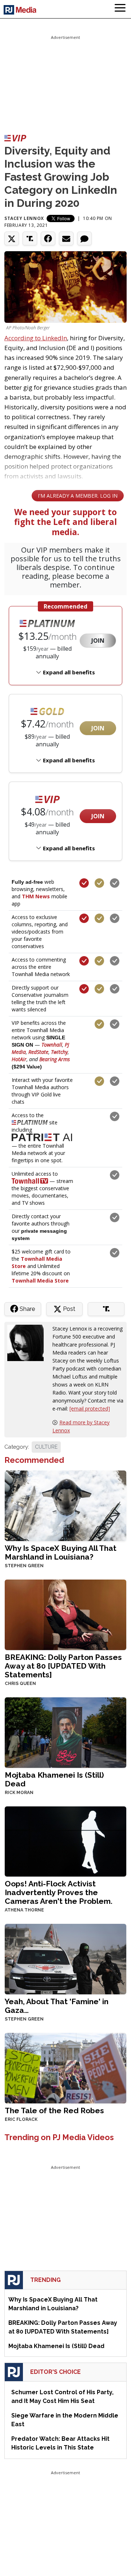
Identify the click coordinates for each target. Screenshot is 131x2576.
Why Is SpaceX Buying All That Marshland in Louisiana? (61, 1552)
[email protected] (90, 1409)
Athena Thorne (24, 1910)
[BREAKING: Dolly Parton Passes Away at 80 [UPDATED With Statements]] (65, 1614)
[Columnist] (28, 1342)
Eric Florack (21, 2119)
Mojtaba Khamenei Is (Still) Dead (54, 1779)
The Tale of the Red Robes (54, 2110)
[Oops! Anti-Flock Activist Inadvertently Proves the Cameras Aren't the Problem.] (65, 1841)
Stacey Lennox (24, 218)
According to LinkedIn (36, 338)
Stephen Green (24, 1566)
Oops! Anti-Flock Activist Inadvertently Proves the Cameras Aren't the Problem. (59, 1892)
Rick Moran (19, 1793)
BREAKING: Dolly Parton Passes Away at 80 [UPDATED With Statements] (63, 1666)
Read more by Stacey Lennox (81, 1426)
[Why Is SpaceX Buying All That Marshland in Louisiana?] (65, 1505)
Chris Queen (20, 1684)
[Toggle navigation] (120, 9)
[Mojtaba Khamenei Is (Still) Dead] (65, 1732)
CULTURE (46, 1447)
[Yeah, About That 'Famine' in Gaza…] (65, 1959)
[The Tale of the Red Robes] (65, 2068)
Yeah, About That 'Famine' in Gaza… (57, 2006)
